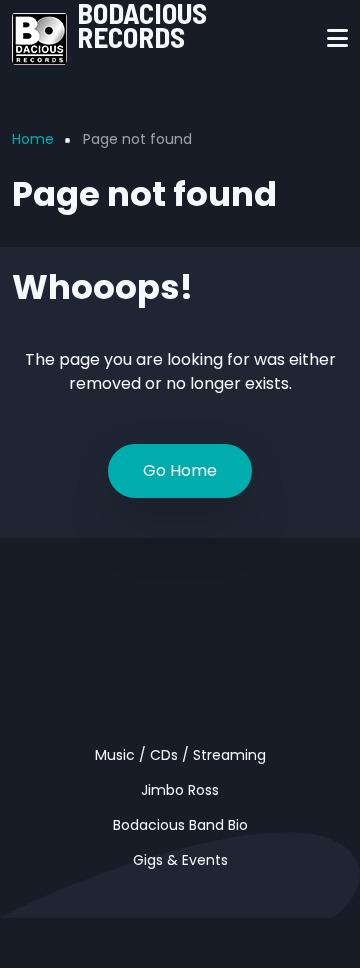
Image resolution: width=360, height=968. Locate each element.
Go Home (180, 470)
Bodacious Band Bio (180, 825)
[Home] (39, 37)
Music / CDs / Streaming (180, 755)
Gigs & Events (180, 860)
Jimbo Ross (180, 790)
